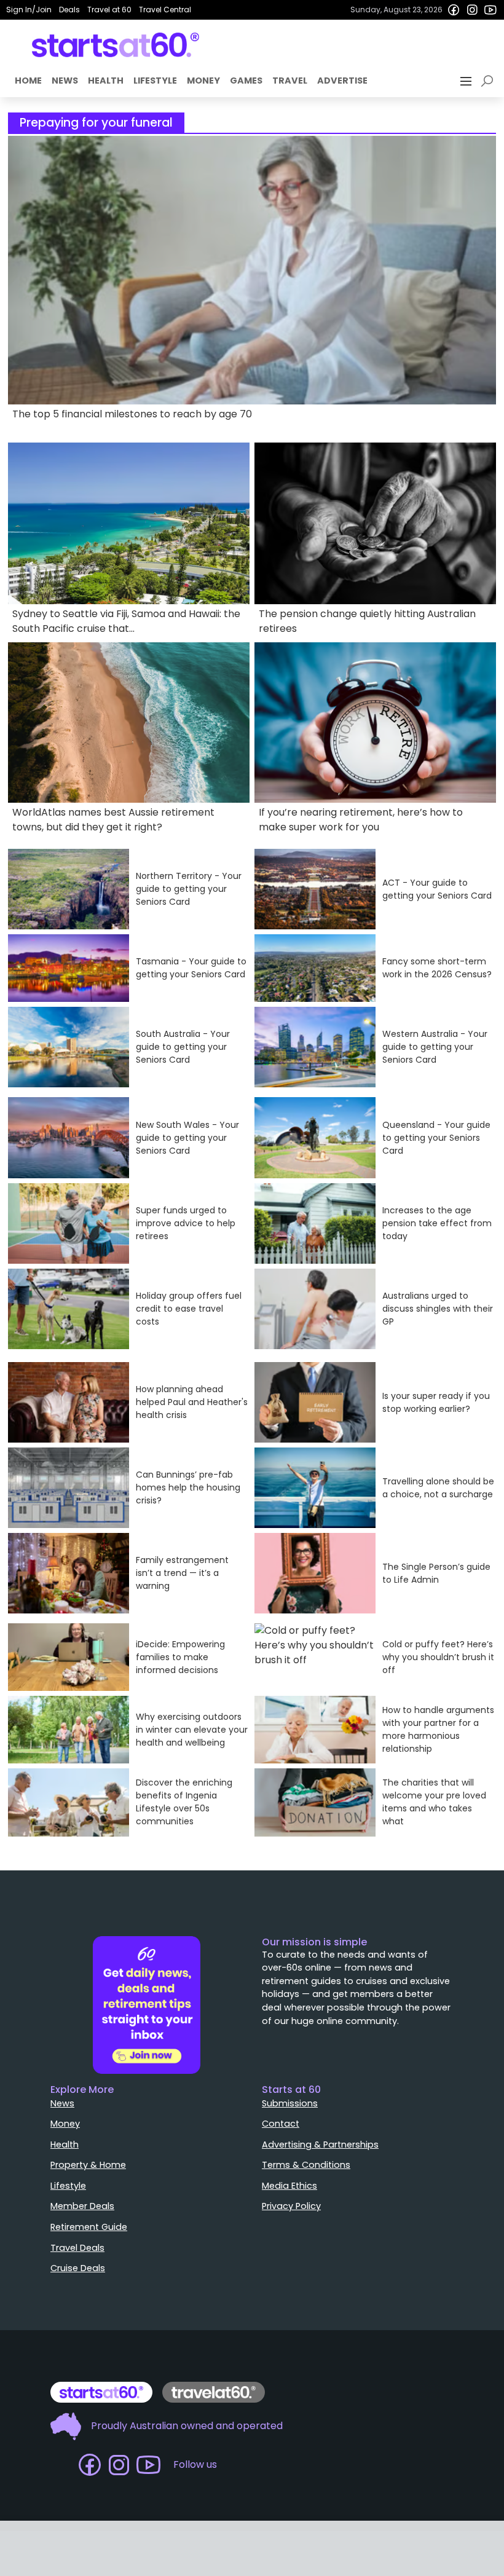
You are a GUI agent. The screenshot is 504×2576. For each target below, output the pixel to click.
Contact (281, 2124)
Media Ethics (289, 2186)
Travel (290, 81)
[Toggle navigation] (467, 81)
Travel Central (165, 10)
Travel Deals (77, 2248)
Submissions (290, 2103)
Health (106, 81)
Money (203, 81)
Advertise (342, 81)
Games (246, 81)
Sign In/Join (29, 10)
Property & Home (88, 2165)
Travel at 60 (109, 10)
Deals (69, 10)
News (65, 81)
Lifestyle (155, 81)
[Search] (489, 81)
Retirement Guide (89, 2227)
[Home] (116, 45)
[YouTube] (490, 10)
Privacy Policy (291, 2206)
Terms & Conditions (306, 2165)
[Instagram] (472, 10)
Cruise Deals (78, 2268)
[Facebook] (454, 10)
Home (28, 81)
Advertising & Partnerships (320, 2145)
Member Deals (82, 2206)
